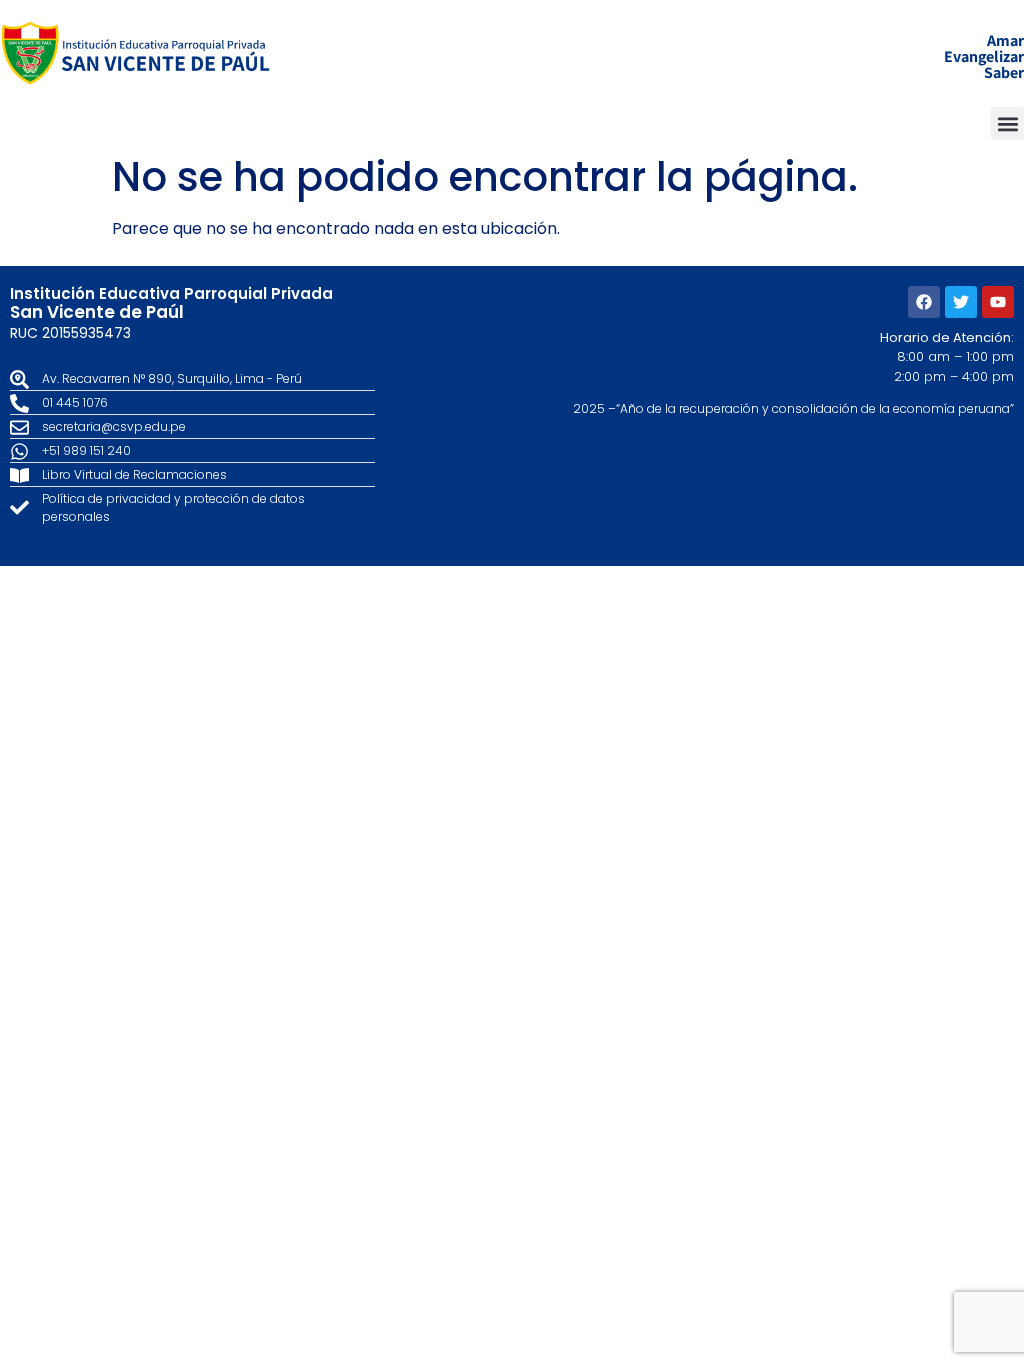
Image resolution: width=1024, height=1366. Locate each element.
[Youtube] (998, 302)
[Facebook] (924, 302)
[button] (1007, 123)
